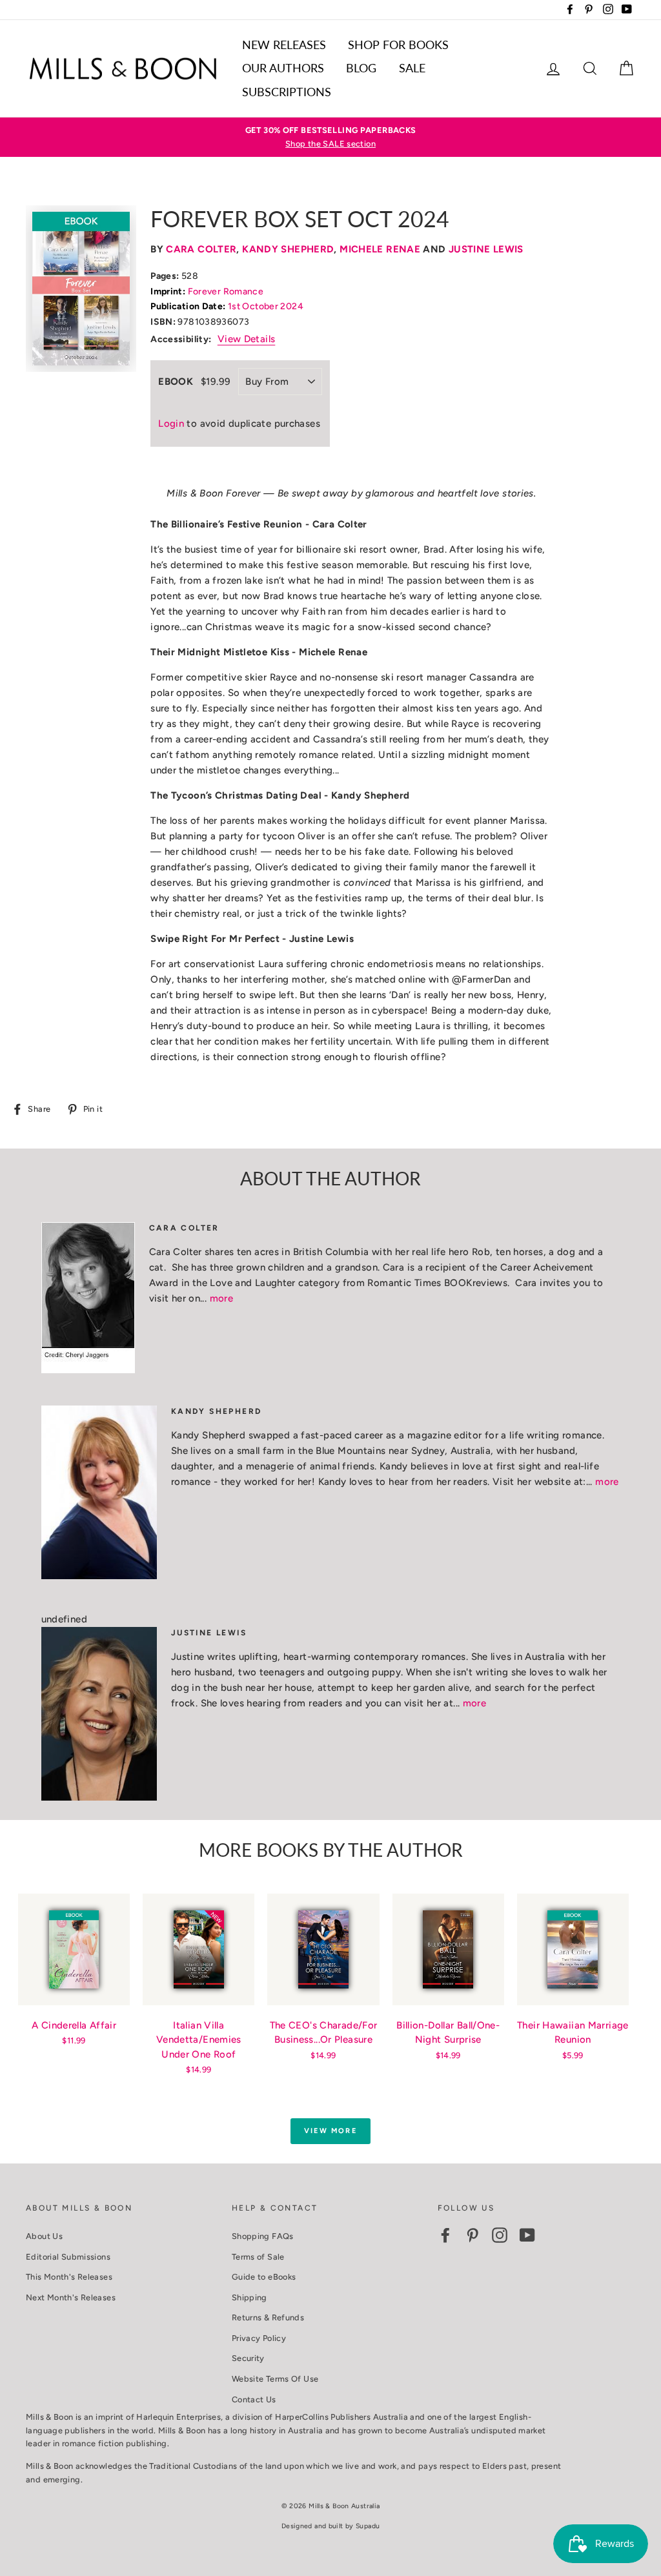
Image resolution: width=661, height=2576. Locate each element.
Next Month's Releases (71, 2297)
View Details (247, 339)
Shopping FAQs (263, 2236)
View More (330, 2131)
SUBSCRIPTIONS (287, 92)
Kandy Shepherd (288, 249)
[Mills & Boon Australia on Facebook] (445, 2235)
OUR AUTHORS (283, 68)
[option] (330, 137)
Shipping (249, 2297)
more (222, 1298)
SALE (412, 68)
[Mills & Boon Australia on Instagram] (500, 2235)
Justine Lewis (486, 249)
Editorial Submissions (68, 2257)
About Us (44, 2236)
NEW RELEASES (284, 45)
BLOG (361, 68)
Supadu (368, 2526)
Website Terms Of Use (275, 2379)
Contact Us (254, 2399)
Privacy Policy (259, 2338)
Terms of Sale (258, 2257)
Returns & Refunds (268, 2317)
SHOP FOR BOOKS (398, 45)
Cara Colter (201, 249)
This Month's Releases (69, 2277)
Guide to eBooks (264, 2277)
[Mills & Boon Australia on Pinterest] (473, 2235)
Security (248, 2358)
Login (171, 424)
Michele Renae (380, 249)
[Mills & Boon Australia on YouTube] (527, 2235)
